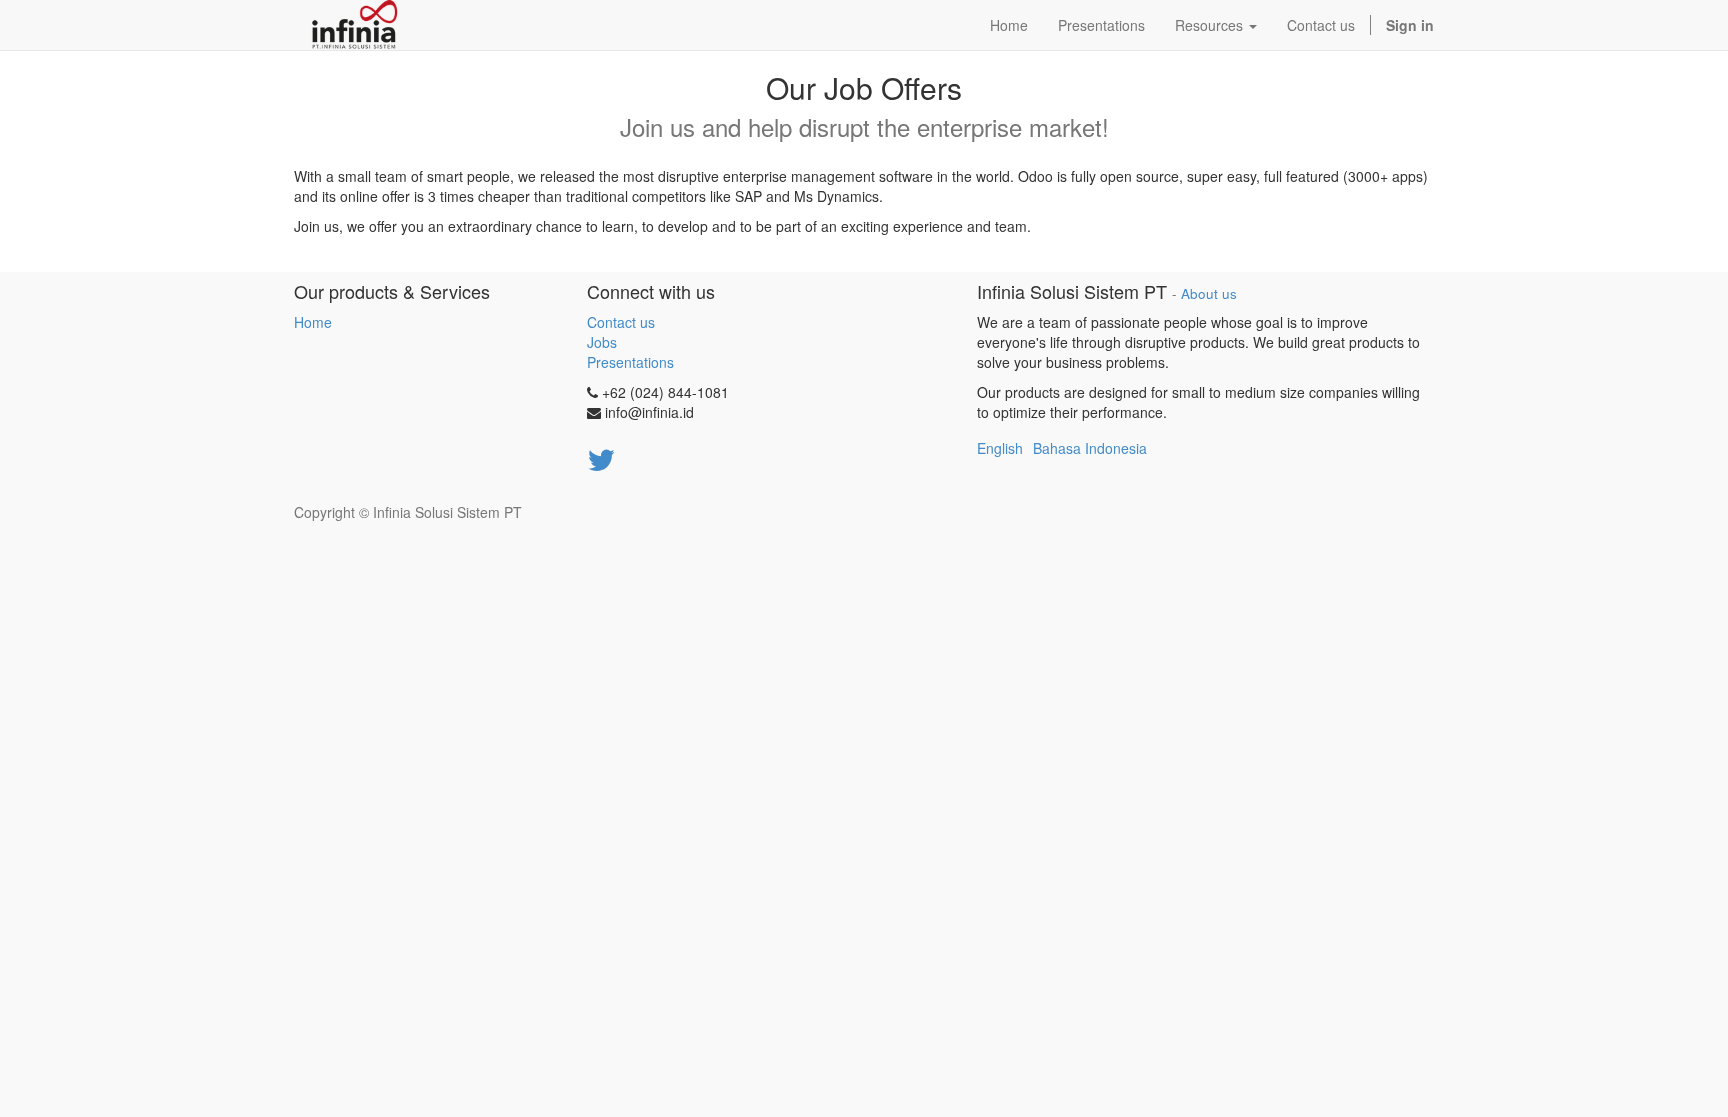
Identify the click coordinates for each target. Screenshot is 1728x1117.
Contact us (621, 322)
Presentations (630, 362)
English (1000, 448)
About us (1209, 293)
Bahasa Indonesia (1090, 448)
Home (313, 322)
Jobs (602, 342)
